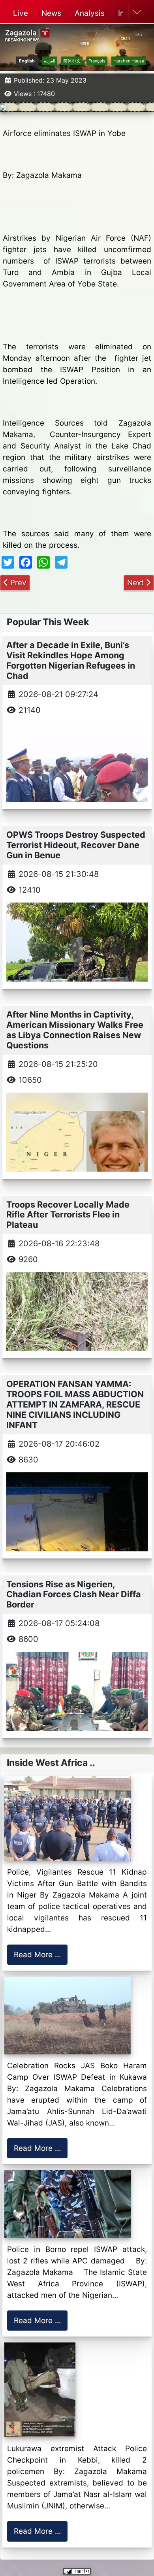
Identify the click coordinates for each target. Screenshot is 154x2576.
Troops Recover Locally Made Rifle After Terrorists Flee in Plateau (68, 1215)
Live (21, 13)
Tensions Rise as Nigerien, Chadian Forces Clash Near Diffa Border (74, 1594)
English (27, 61)
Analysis (90, 13)
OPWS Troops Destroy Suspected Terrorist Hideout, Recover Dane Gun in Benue (76, 845)
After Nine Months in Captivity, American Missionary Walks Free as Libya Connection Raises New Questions (75, 1030)
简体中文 (72, 61)
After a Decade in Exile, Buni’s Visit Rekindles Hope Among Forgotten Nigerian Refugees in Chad (71, 660)
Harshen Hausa (129, 61)
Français (97, 61)
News (51, 13)
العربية (50, 61)
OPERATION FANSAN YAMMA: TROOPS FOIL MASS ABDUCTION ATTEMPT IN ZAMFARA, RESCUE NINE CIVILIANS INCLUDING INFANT (75, 1404)
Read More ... (37, 1955)
